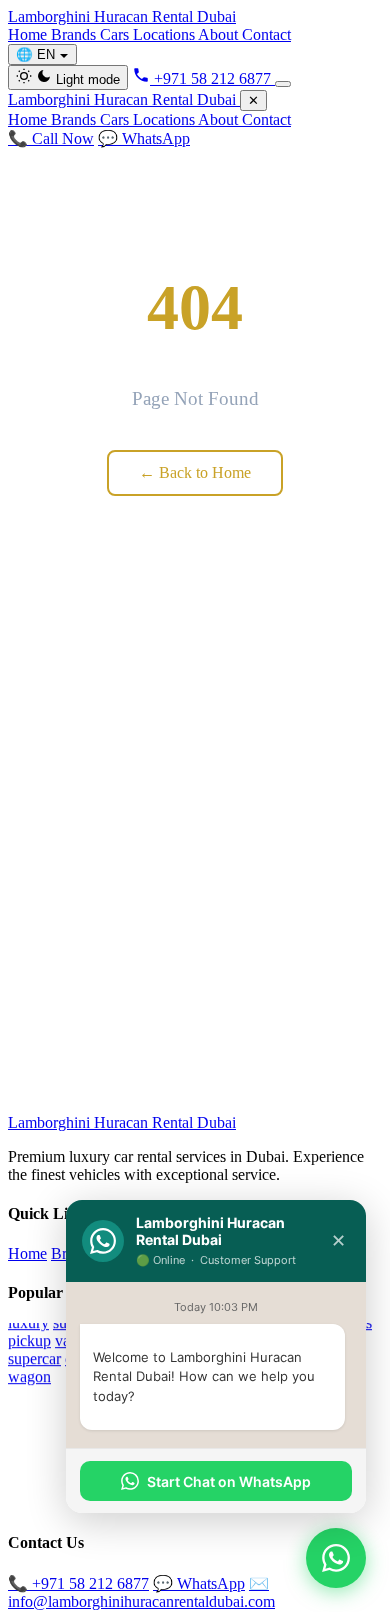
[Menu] (283, 84)
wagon (29, 1376)
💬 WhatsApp (144, 138)
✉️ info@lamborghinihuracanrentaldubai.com (141, 1592)
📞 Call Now (51, 138)
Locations (165, 34)
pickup (29, 1340)
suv (64, 1322)
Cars (116, 34)
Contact (266, 34)
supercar (34, 1358)
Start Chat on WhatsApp (229, 1481)
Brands (75, 34)
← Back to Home (195, 472)
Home (29, 34)
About (220, 34)
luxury (28, 1322)
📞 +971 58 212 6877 (78, 1583)
